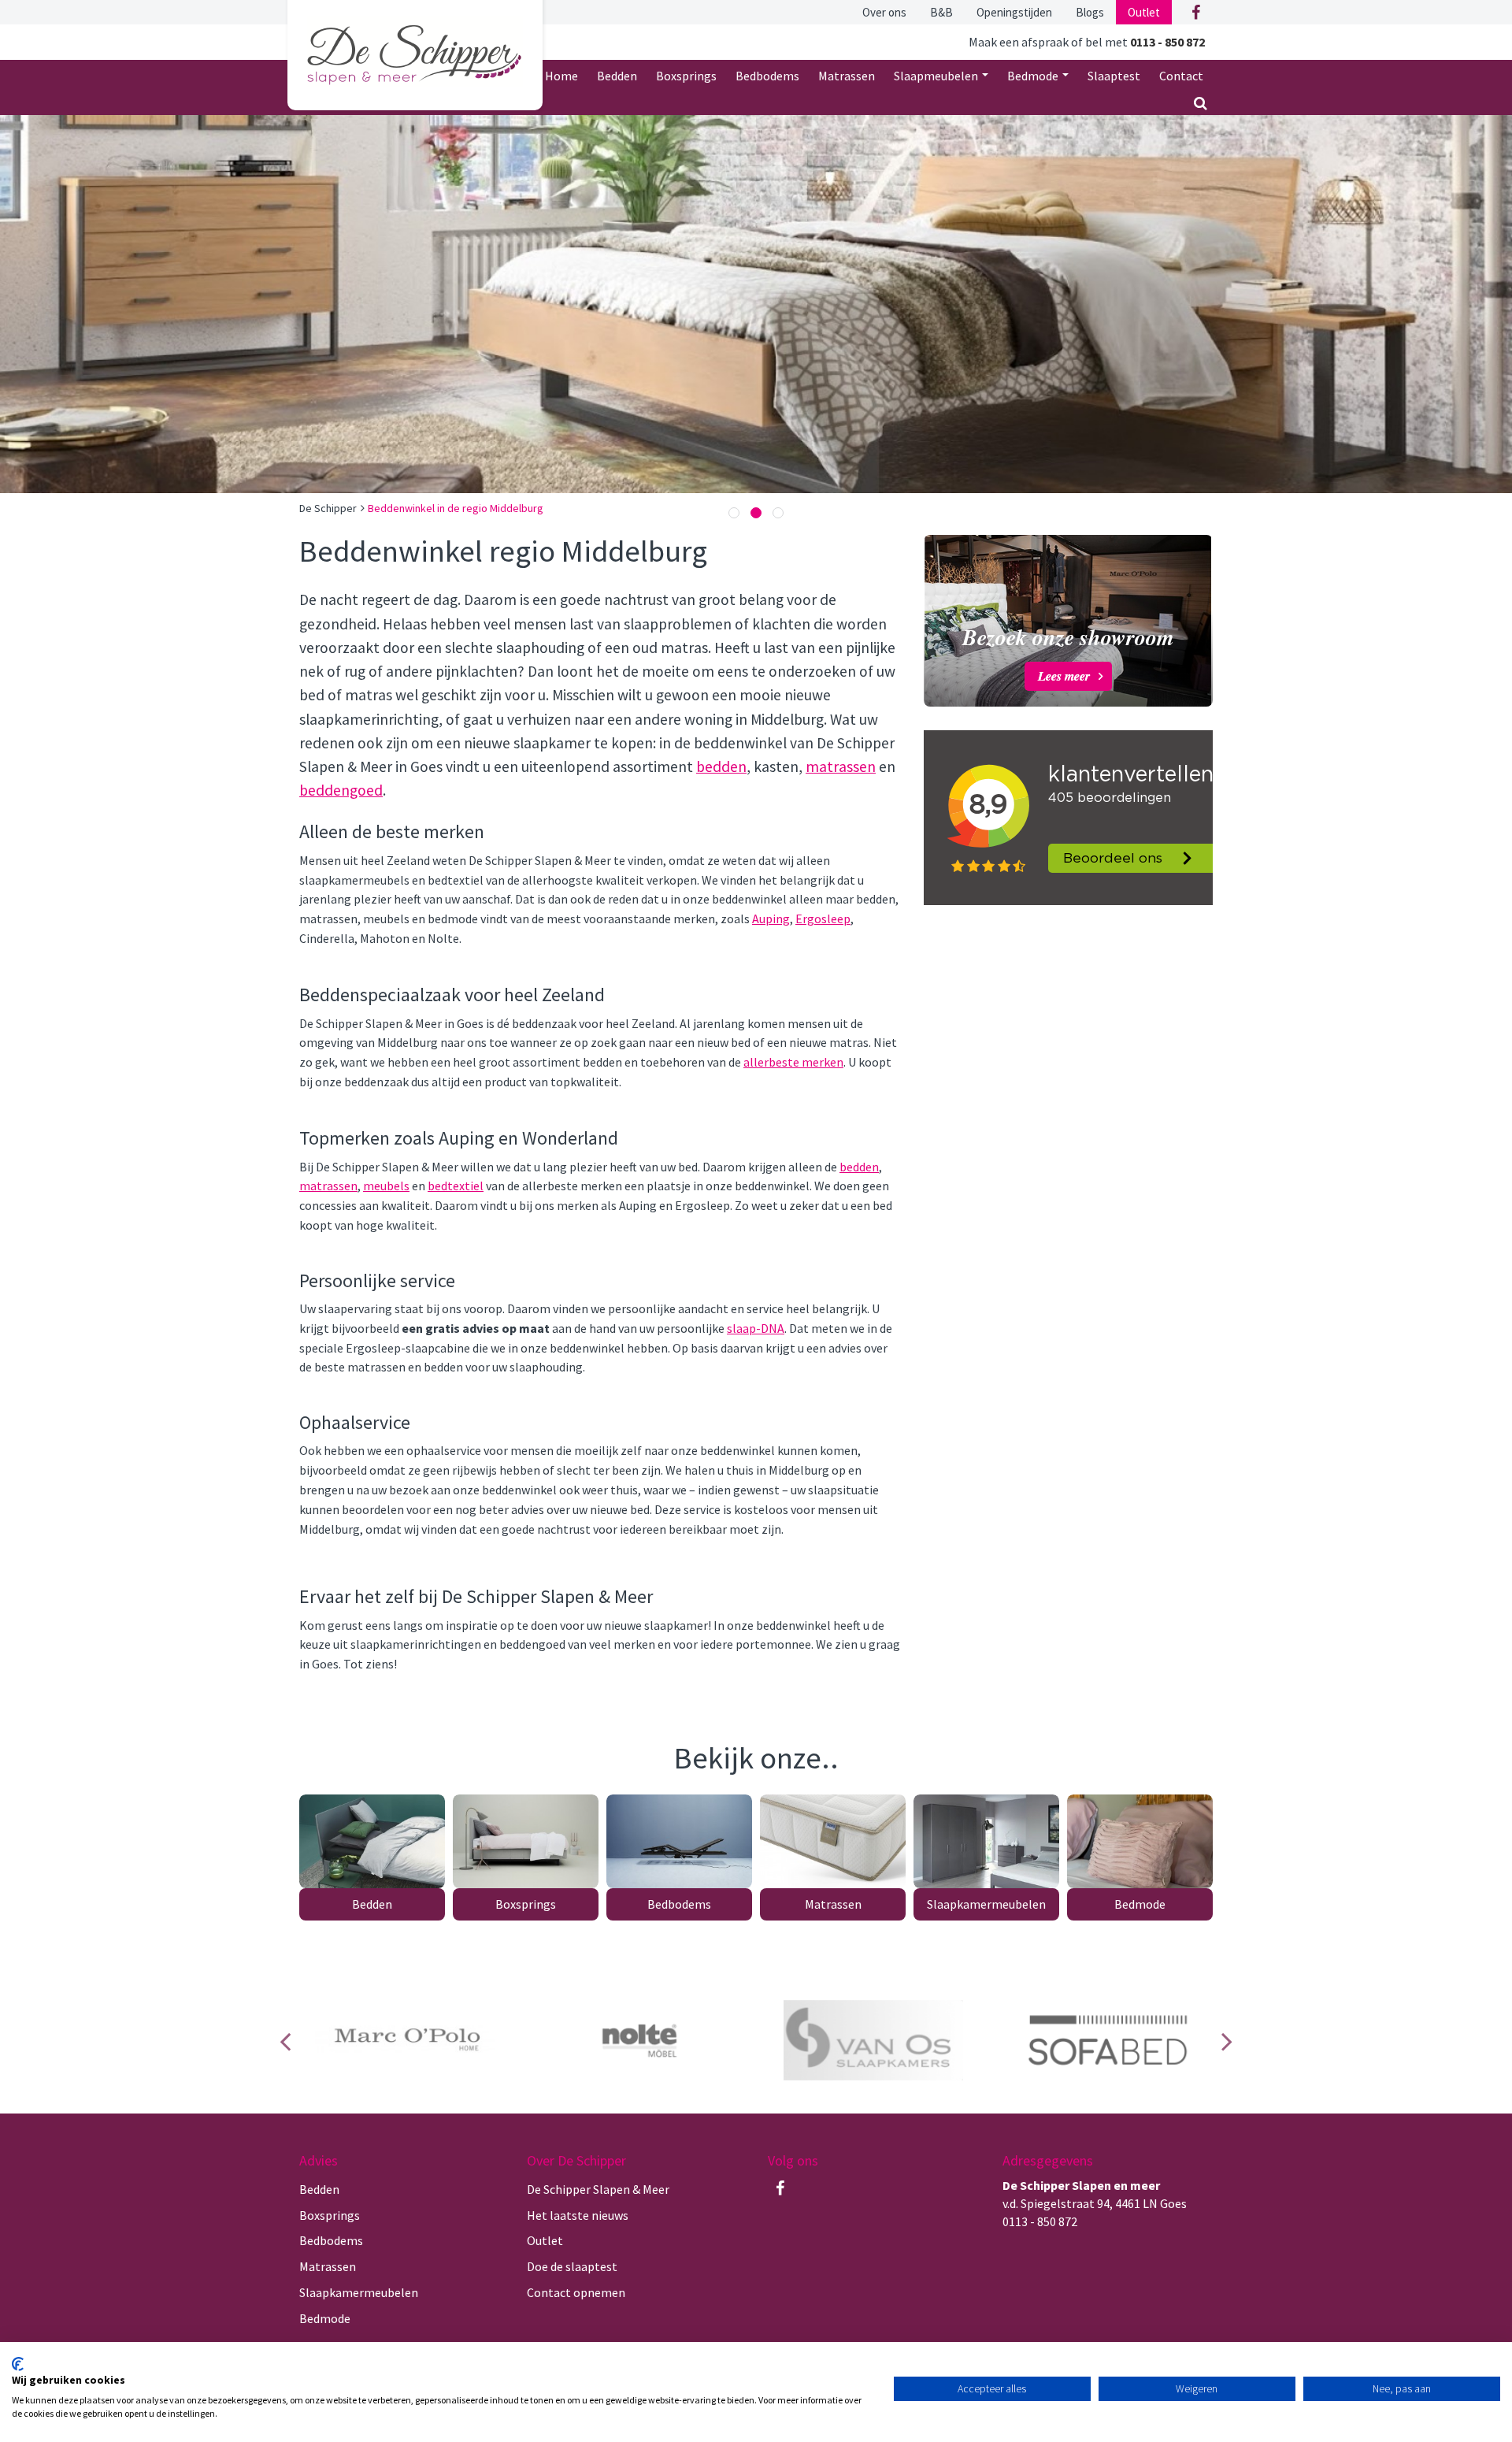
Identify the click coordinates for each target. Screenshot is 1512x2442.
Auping (771, 919)
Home (561, 76)
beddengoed (341, 790)
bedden (721, 766)
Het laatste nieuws (578, 2215)
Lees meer (1064, 676)
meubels (386, 1186)
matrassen (841, 766)
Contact (1181, 76)
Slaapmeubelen (937, 76)
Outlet (1144, 12)
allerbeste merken (793, 1062)
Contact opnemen (576, 2292)
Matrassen (847, 76)
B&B (941, 12)
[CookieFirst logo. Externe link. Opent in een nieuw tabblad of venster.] (18, 2364)
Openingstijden (1014, 12)
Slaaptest (1114, 76)
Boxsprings (686, 76)
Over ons (884, 12)
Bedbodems (767, 76)
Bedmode (1034, 76)
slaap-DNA (756, 1328)
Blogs (1090, 12)
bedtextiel (456, 1186)
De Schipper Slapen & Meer (598, 2189)
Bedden (617, 76)
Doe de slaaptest (572, 2266)
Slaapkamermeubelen (986, 1904)
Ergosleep (823, 919)
